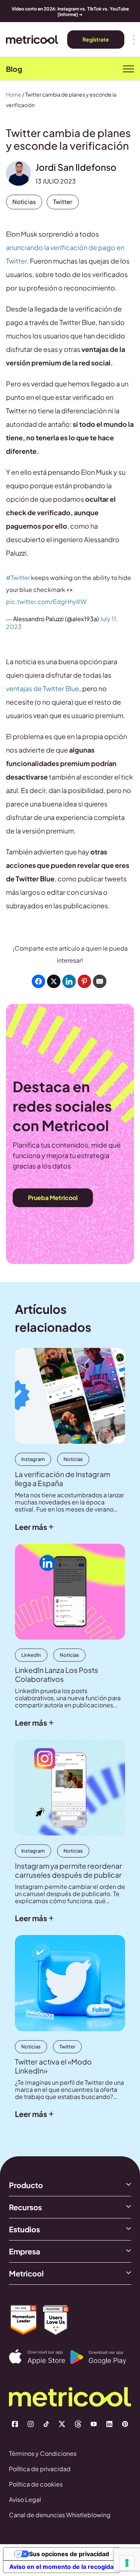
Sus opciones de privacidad (69, 2554)
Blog (14, 69)
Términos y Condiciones (43, 2453)
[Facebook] (15, 2424)
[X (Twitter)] (62, 2424)
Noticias (24, 202)
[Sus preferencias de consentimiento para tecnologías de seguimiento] (127, 2563)
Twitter (63, 202)
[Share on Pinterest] (84, 981)
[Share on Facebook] (38, 981)
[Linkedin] (109, 2424)
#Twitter (18, 578)
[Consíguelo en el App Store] (40, 2357)
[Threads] (78, 2424)
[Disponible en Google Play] (101, 2357)
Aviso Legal (25, 2499)
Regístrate (96, 39)
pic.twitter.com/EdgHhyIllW (46, 602)
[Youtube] (94, 2424)
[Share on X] (54, 981)
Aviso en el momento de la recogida (61, 2567)
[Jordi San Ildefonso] (18, 173)
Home (14, 94)
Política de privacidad (40, 2469)
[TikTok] (46, 2424)
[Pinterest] (125, 2424)
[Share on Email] (100, 981)
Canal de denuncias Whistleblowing (60, 2515)
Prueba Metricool (53, 1198)
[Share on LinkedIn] (69, 981)
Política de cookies (36, 2484)
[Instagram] (31, 2424)
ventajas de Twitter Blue (43, 688)
